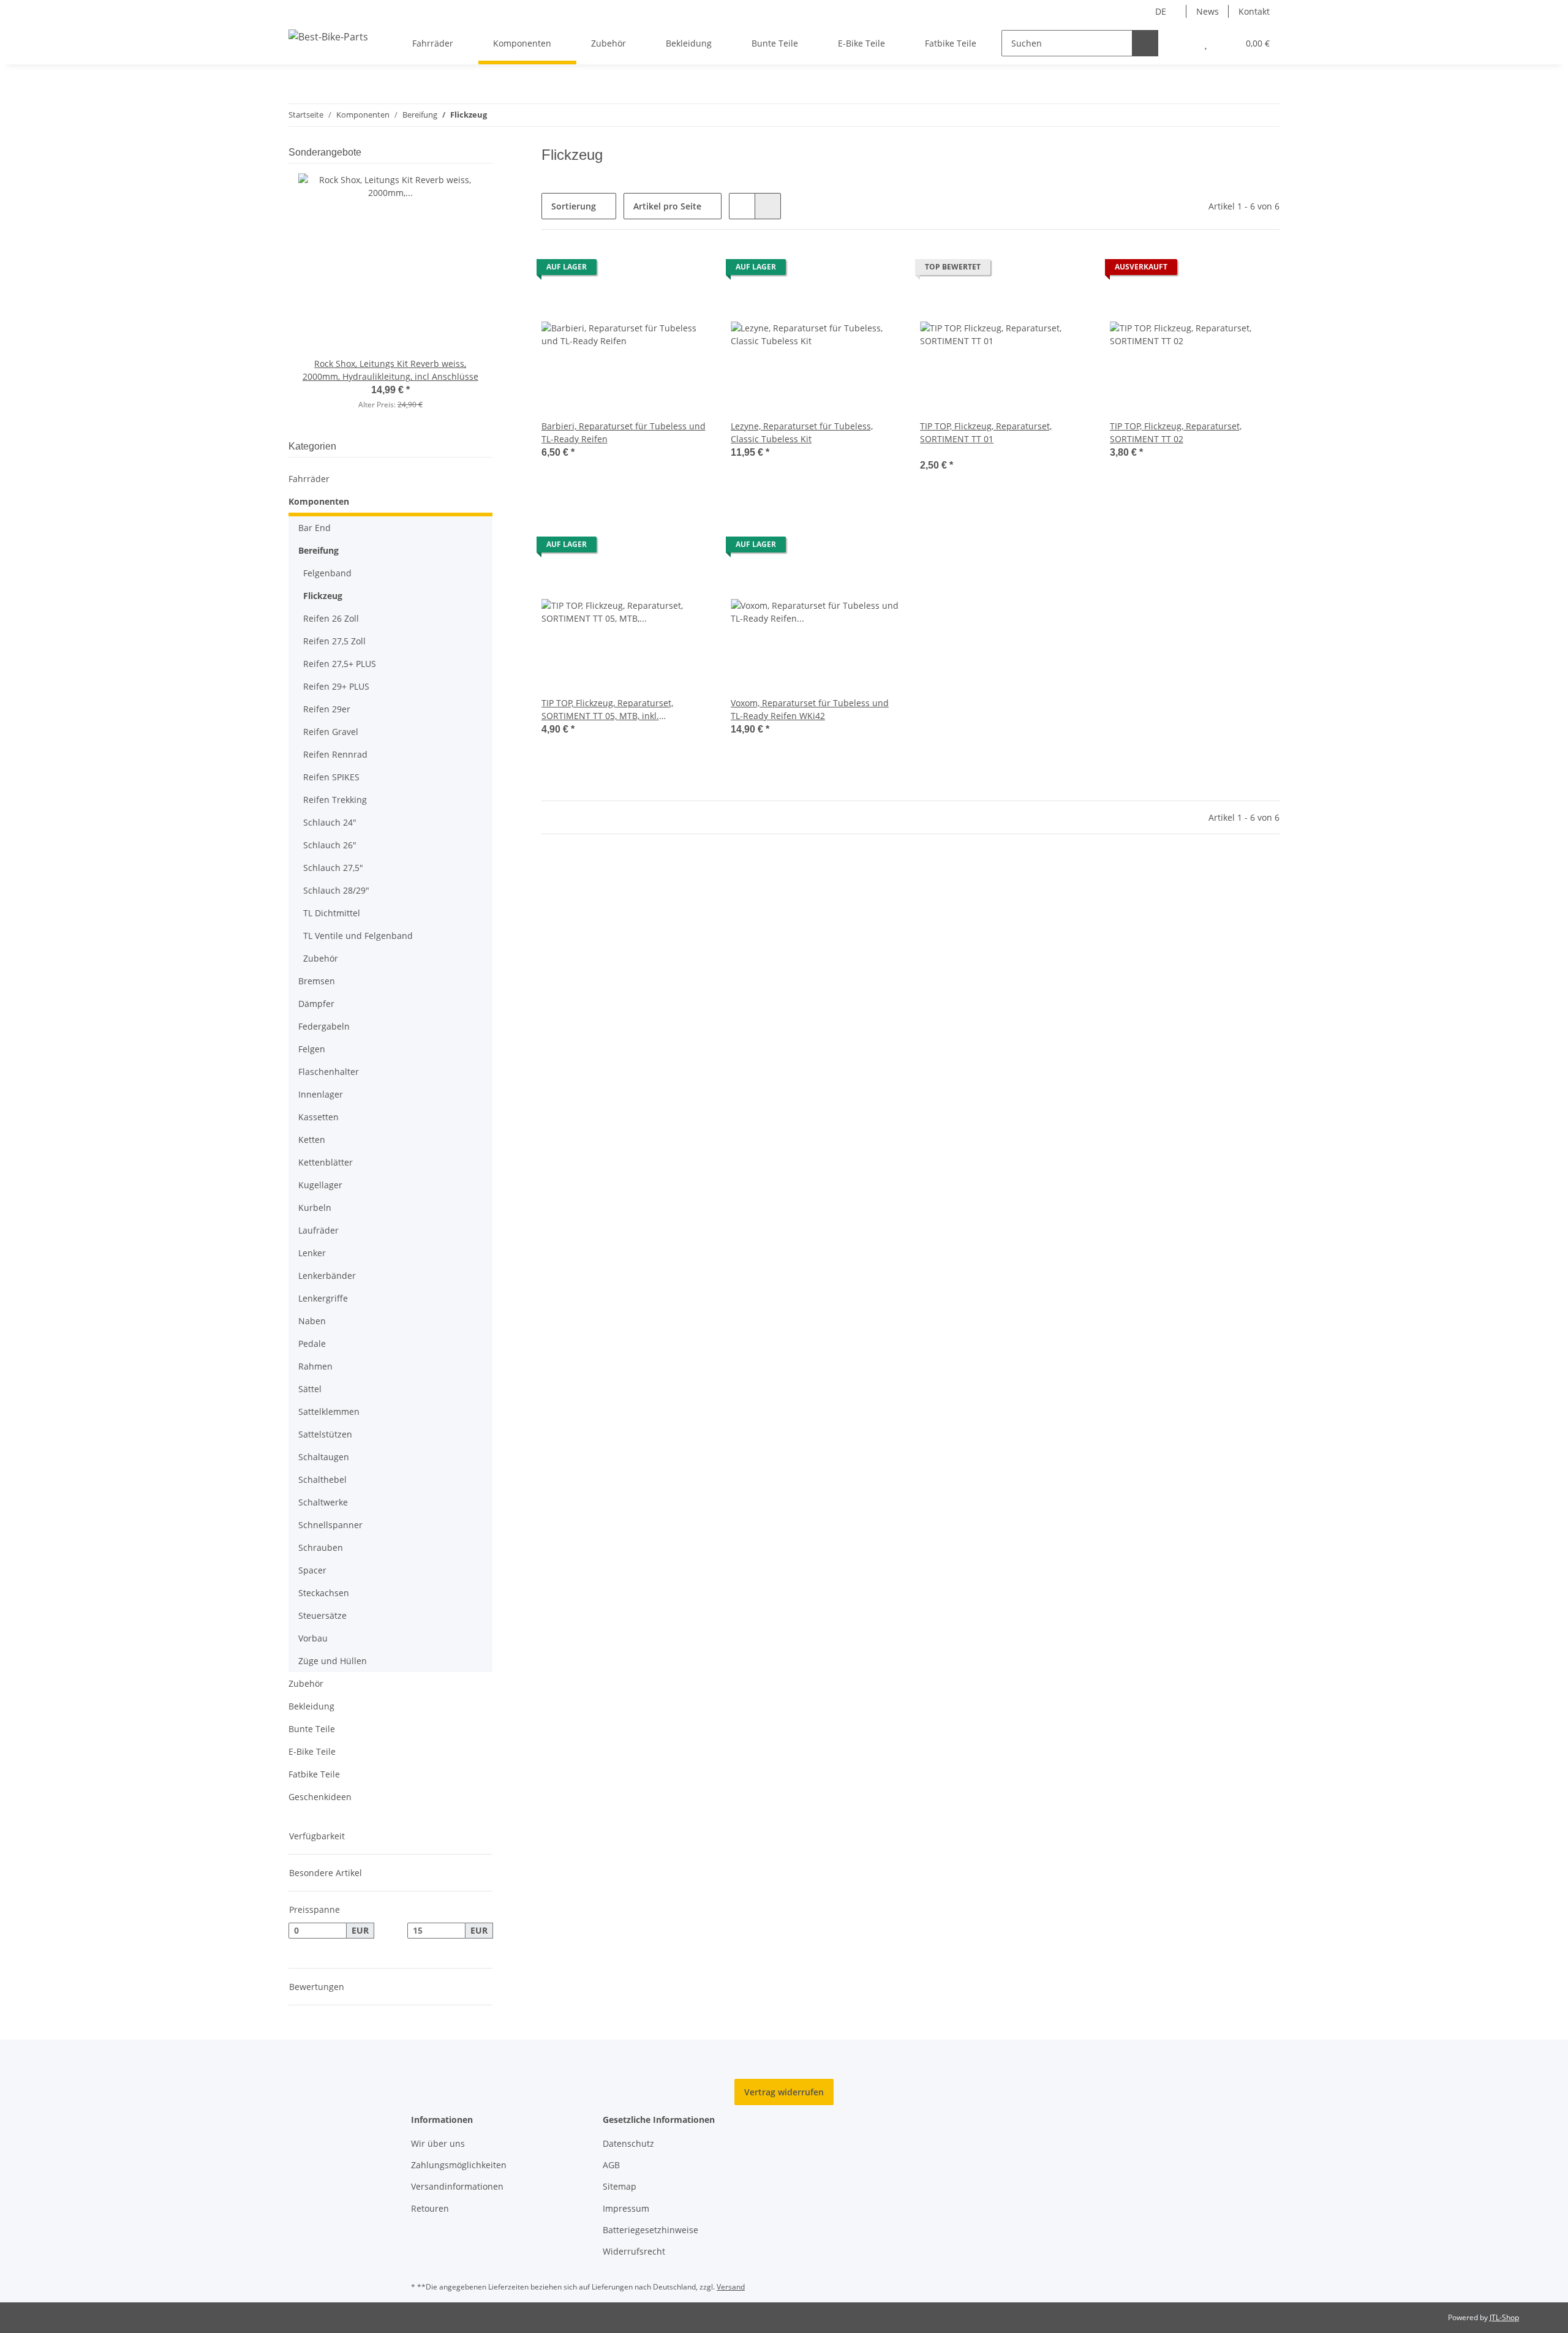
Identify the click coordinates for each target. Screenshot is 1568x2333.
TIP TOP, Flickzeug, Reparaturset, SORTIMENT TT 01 (986, 432)
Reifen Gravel (331, 732)
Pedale (312, 1344)
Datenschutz (628, 2143)
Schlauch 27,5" (333, 868)
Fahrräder (309, 479)
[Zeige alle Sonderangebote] (489, 152)
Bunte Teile (312, 1729)
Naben (312, 1321)
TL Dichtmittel (332, 913)
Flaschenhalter (329, 1072)
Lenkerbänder (327, 1276)
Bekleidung (311, 1706)
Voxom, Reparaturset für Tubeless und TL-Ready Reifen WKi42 (810, 709)
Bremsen (317, 981)
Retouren (430, 2208)
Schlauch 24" (330, 822)
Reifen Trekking (335, 800)
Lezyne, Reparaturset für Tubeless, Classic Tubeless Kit (802, 432)
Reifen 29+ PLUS (336, 686)
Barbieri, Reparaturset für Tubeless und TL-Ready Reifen (624, 432)
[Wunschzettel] (1206, 43)
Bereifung (318, 550)
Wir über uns (438, 2143)
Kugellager (320, 1185)
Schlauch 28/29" (336, 890)
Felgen (312, 1049)
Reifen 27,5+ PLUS (340, 664)
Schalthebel (322, 1479)
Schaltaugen (324, 1457)
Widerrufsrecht (634, 2251)
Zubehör (321, 958)
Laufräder (318, 1230)
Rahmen (315, 1366)
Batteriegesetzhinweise (650, 2230)
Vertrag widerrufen (784, 2092)
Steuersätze (322, 1615)
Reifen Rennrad (335, 754)
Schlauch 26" (330, 845)
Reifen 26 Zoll (331, 618)
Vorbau (313, 1638)
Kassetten (318, 1117)
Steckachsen (324, 1593)
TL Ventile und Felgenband (358, 936)
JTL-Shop (1504, 2317)
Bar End (315, 528)
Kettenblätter (326, 1162)
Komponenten (319, 501)
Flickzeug (323, 596)
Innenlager (321, 1094)
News (1208, 11)
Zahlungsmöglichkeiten (459, 2165)
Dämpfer (316, 1004)
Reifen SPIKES (331, 777)
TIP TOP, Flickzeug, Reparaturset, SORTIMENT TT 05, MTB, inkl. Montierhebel (607, 710)
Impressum (626, 2208)
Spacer (312, 1570)
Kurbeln (315, 1208)
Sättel (310, 1389)
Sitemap (620, 2186)
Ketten (312, 1140)
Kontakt (1254, 11)
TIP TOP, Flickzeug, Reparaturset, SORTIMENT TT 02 (1176, 432)
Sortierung (574, 206)
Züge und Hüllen (333, 1661)
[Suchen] (1145, 43)
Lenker (312, 1253)
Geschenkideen (320, 1797)
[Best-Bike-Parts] (328, 36)
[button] (1181, 43)
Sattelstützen (325, 1434)
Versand (731, 2287)
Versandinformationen (457, 2186)
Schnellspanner (330, 1525)
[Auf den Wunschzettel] (690, 270)
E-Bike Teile (312, 1751)
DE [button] (1161, 11)
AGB (611, 2165)
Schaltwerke (323, 1502)
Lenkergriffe (323, 1298)
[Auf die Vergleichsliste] (658, 270)
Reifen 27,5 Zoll (334, 641)
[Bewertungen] (937, 452)
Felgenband (327, 573)
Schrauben (321, 1547)
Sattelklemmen (329, 1411)
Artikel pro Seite (667, 206)
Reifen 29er (327, 709)
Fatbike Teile (314, 1774)
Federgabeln (324, 1026)
